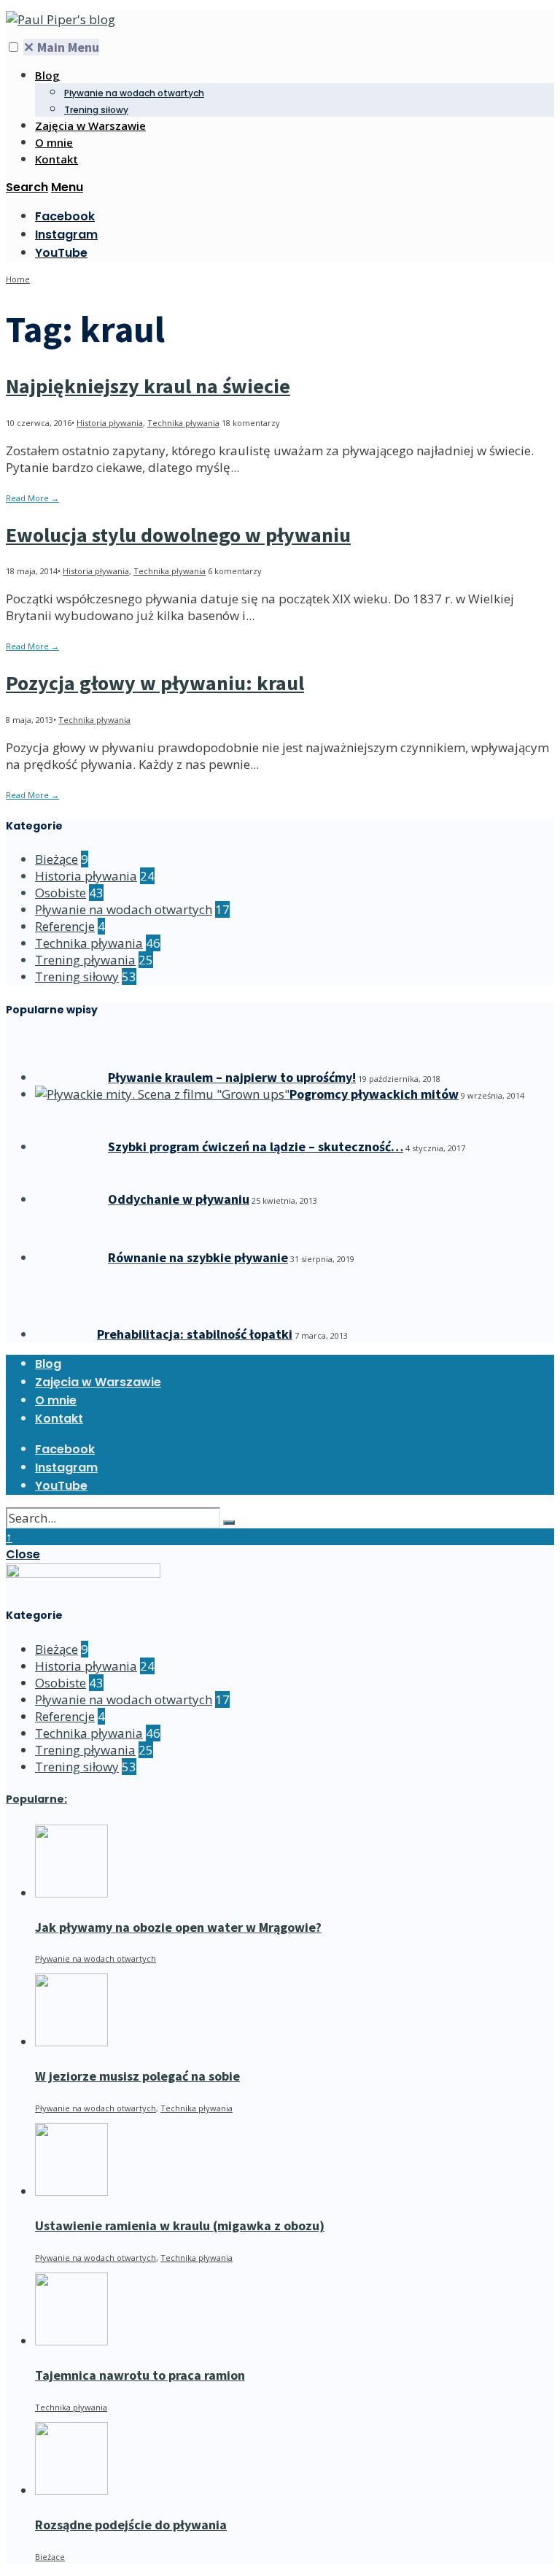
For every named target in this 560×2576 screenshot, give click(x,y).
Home (18, 279)
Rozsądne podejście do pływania (131, 2525)
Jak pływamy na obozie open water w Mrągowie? (178, 1927)
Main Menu (61, 47)
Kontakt (57, 159)
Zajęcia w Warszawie (90, 125)
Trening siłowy (96, 110)
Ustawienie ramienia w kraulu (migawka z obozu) (180, 2225)
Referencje (65, 926)
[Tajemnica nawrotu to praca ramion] (71, 2341)
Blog (47, 75)
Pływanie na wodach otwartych (134, 93)
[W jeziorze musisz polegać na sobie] (71, 2042)
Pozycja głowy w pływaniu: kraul (155, 683)
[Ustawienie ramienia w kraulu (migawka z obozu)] (71, 2191)
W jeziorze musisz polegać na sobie (137, 2076)
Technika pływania (183, 423)
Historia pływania (110, 423)
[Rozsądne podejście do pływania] (71, 2490)
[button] (13, 47)
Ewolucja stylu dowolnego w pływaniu (178, 535)
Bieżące (57, 859)
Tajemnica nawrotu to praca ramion (140, 2375)
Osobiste (61, 893)
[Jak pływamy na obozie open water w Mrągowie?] (71, 1893)
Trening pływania (85, 960)
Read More (32, 498)
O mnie (54, 142)
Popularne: (36, 1799)
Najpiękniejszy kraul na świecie (148, 386)
